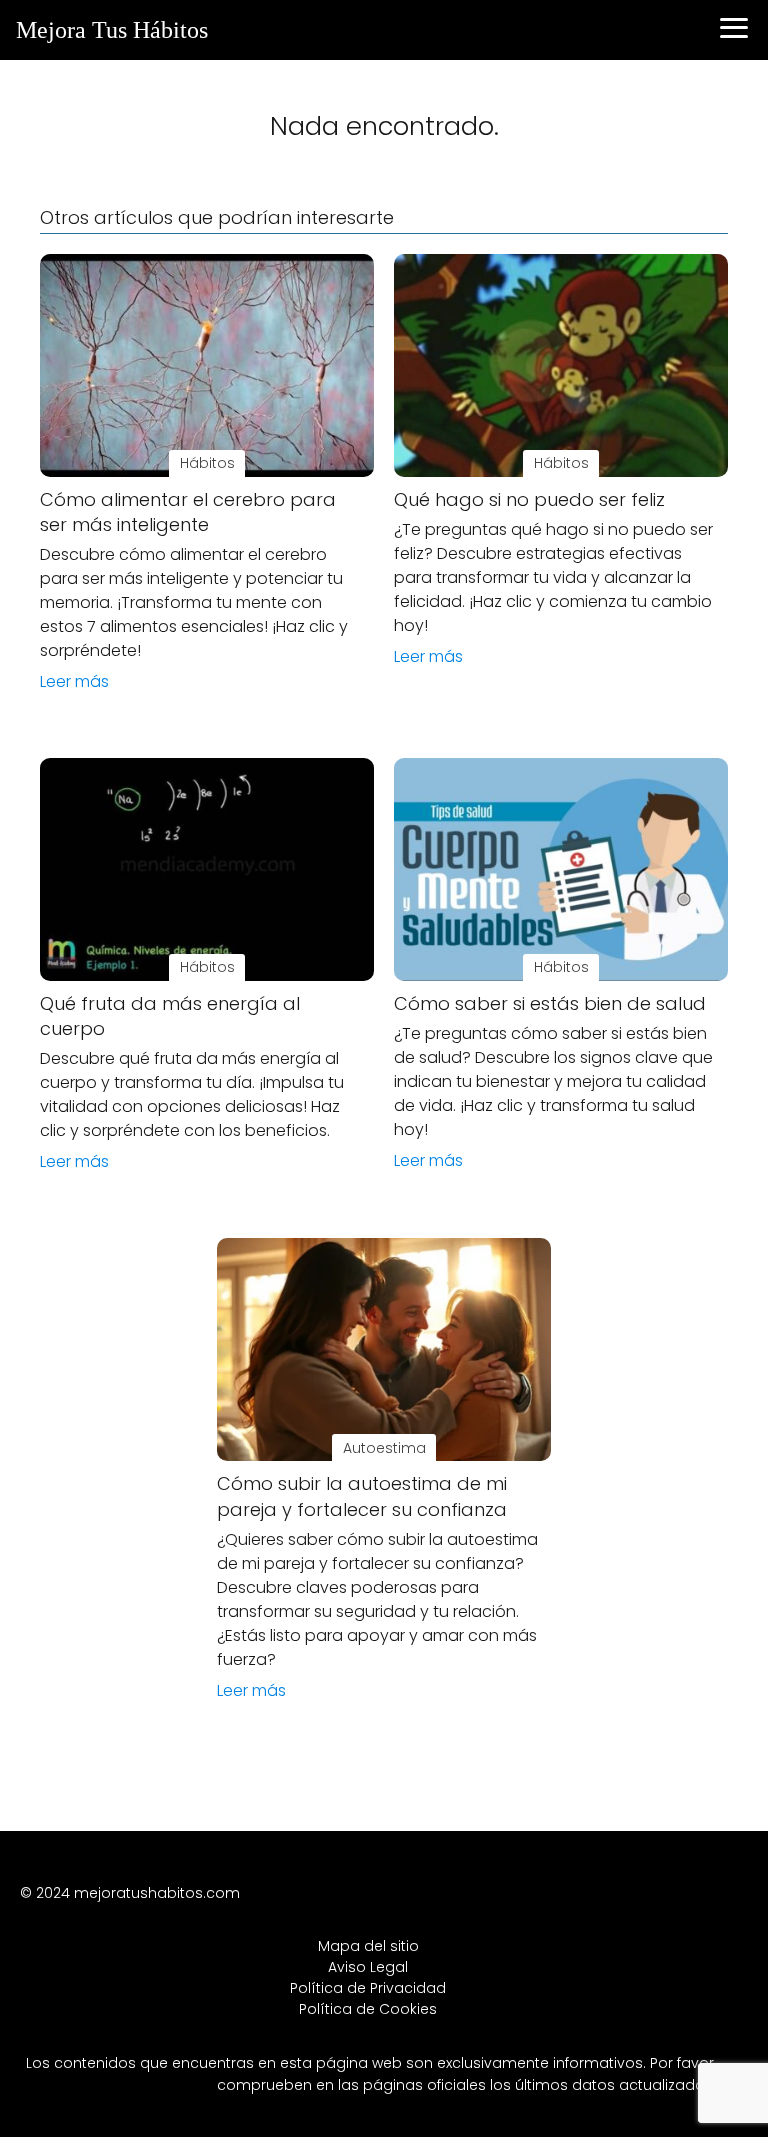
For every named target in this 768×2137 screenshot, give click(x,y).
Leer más (74, 681)
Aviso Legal (368, 1967)
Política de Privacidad (368, 1988)
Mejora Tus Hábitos (112, 30)
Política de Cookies (368, 2009)
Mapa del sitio (368, 1946)
